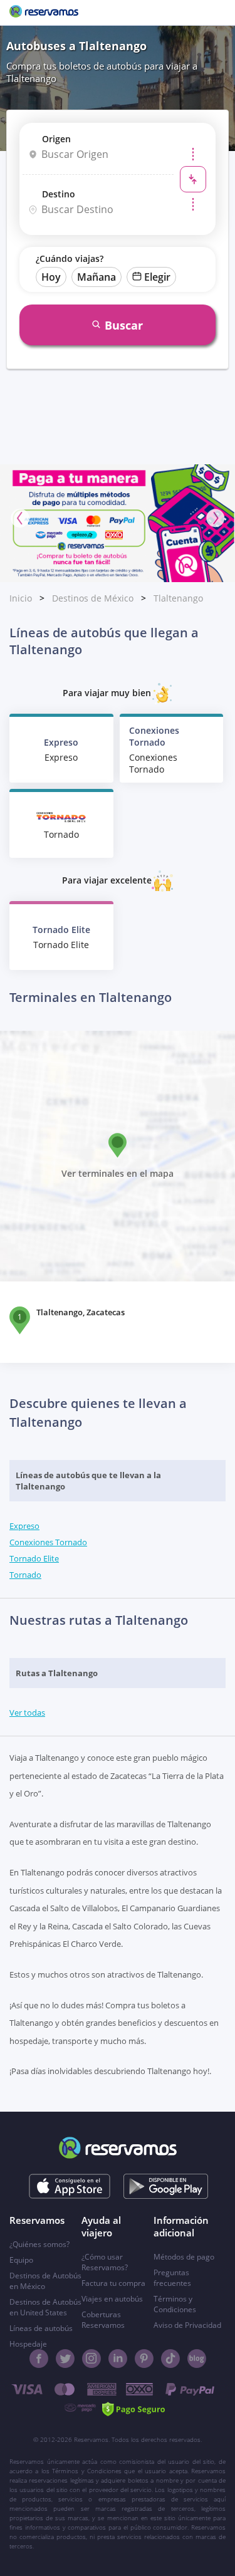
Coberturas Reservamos (103, 2320)
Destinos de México (93, 598)
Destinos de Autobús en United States (45, 2307)
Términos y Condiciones (175, 2304)
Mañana (97, 277)
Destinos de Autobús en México (45, 2281)
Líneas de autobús (41, 2328)
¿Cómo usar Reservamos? (105, 2262)
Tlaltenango (178, 598)
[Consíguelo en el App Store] (69, 2186)
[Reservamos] (44, 13)
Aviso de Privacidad (187, 2325)
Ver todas (27, 1713)
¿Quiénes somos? (39, 2244)
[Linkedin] (118, 2359)
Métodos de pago (184, 2257)
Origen (56, 139)
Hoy (51, 277)
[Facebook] (39, 2359)
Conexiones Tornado (48, 1542)
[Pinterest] (144, 2359)
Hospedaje (28, 2344)
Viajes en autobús (112, 2299)
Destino (59, 194)
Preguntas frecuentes (172, 2278)
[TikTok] (170, 2359)
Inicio (21, 598)
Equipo (21, 2260)
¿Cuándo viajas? (70, 258)
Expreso (24, 1526)
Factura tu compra (113, 2283)
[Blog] (197, 2359)
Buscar (124, 325)
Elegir (157, 277)
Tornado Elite (34, 1558)
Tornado (25, 1575)
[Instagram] (91, 2359)
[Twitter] (65, 2359)
